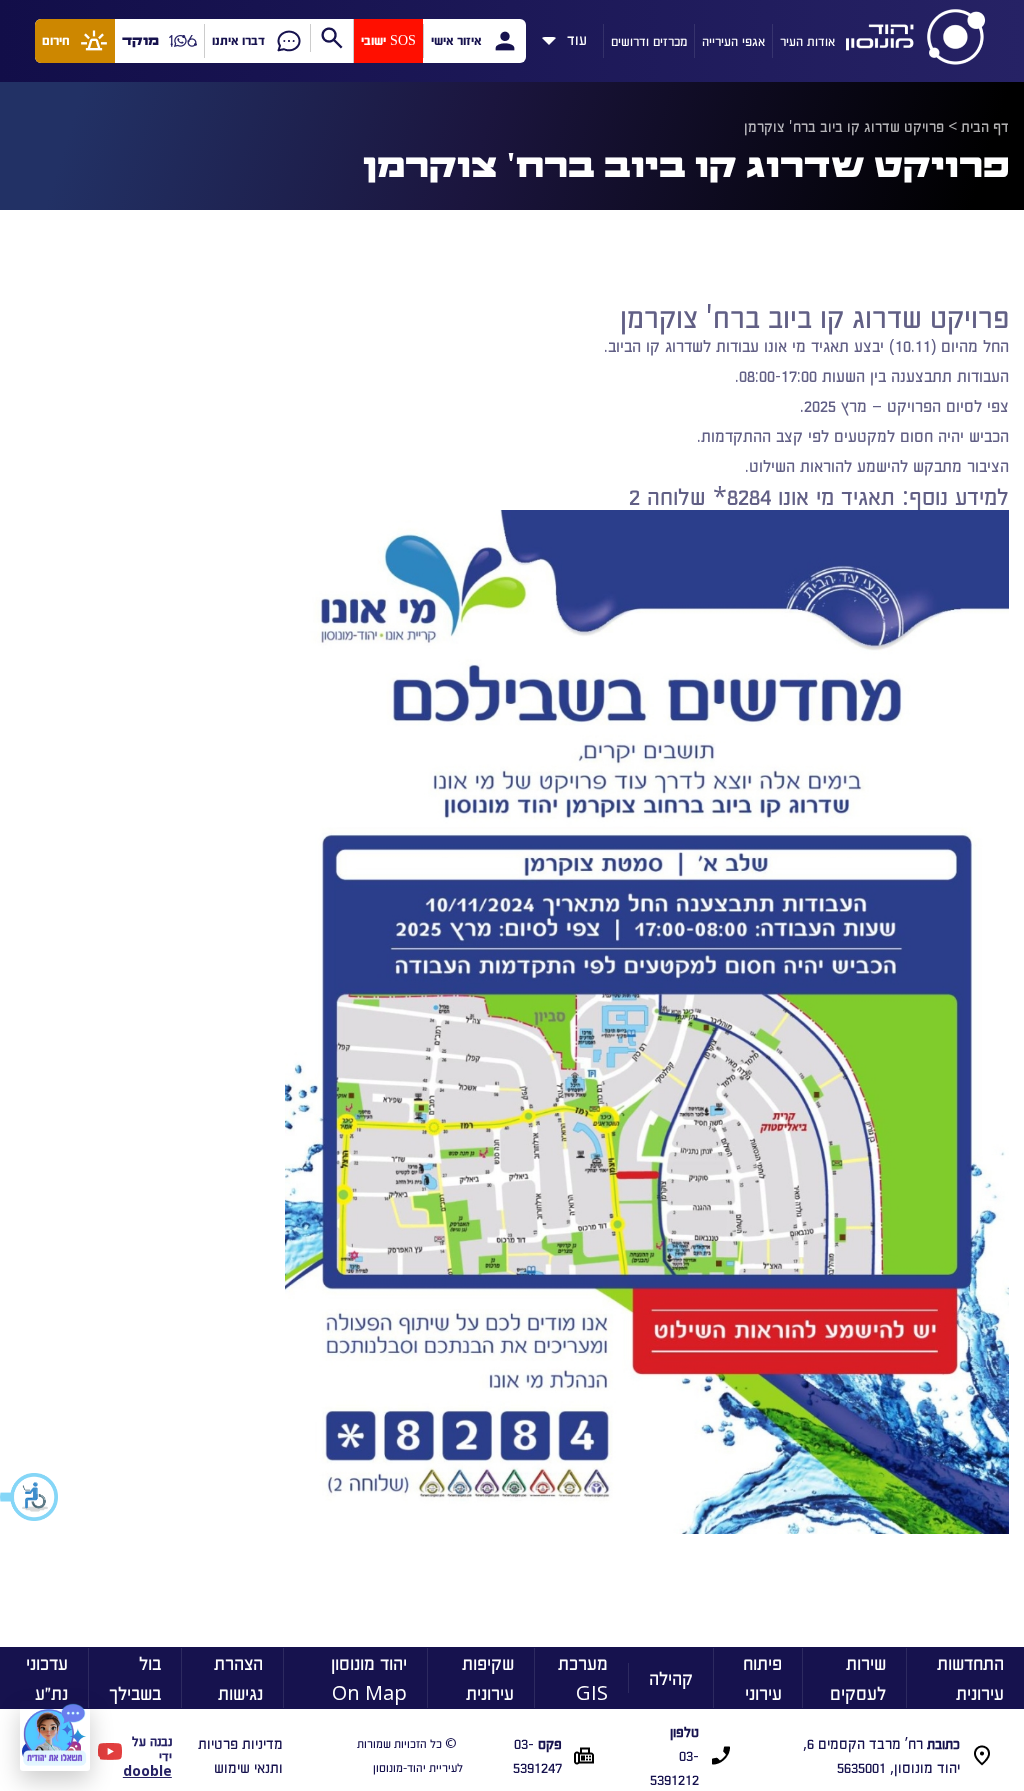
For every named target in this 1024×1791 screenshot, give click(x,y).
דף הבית (985, 126)
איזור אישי (456, 40)
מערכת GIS (583, 1677)
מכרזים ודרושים (649, 40)
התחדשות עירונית (970, 1677)
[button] (30, 1497)
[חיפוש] (331, 38)
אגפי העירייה (733, 40)
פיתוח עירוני (762, 1677)
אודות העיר (807, 40)
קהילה (671, 1677)
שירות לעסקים (858, 1677)
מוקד (140, 40)
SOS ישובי (388, 40)
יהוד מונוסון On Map (369, 1677)
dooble (147, 1770)
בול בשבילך (135, 1677)
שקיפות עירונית (488, 1677)
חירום (56, 40)
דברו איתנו (238, 40)
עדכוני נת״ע (47, 1677)
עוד (577, 36)
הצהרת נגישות (238, 1677)
